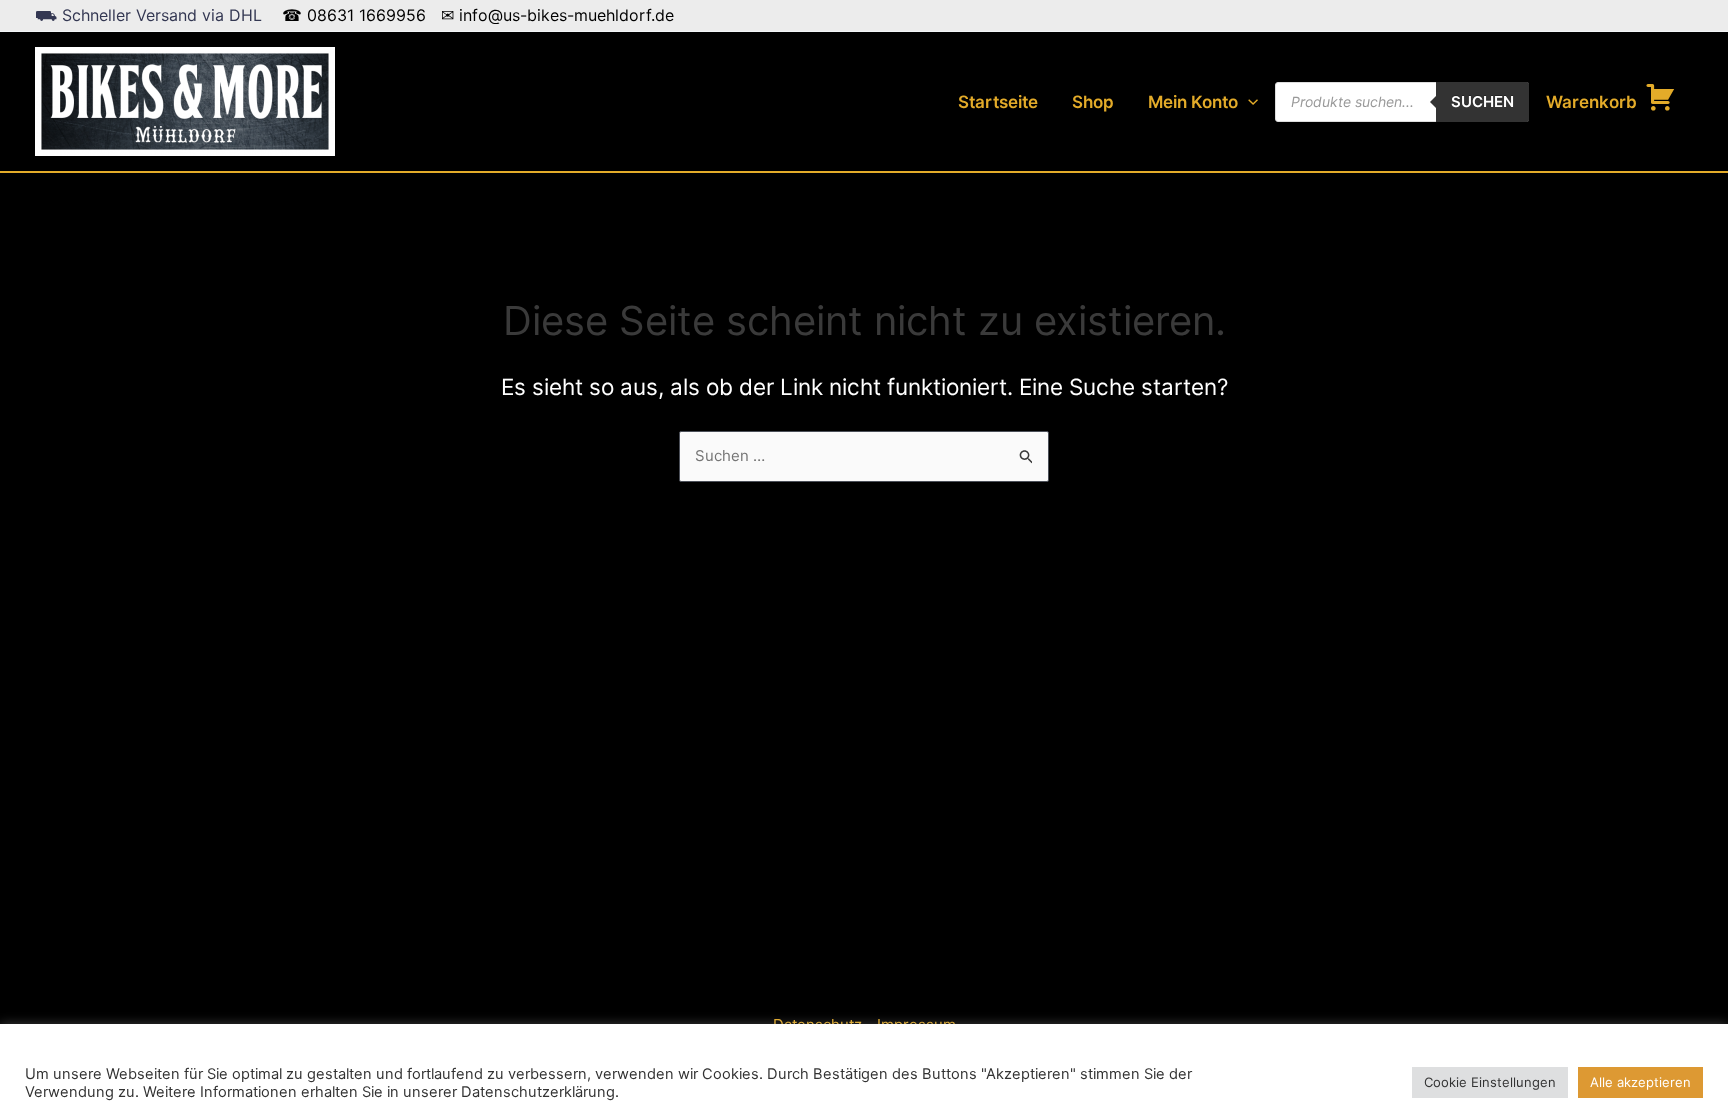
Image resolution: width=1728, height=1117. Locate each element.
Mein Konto (1193, 102)
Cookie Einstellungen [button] (1490, 1082)
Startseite (998, 102)
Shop (1093, 102)
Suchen (1482, 101)
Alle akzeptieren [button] (1640, 1082)
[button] (1248, 102)
